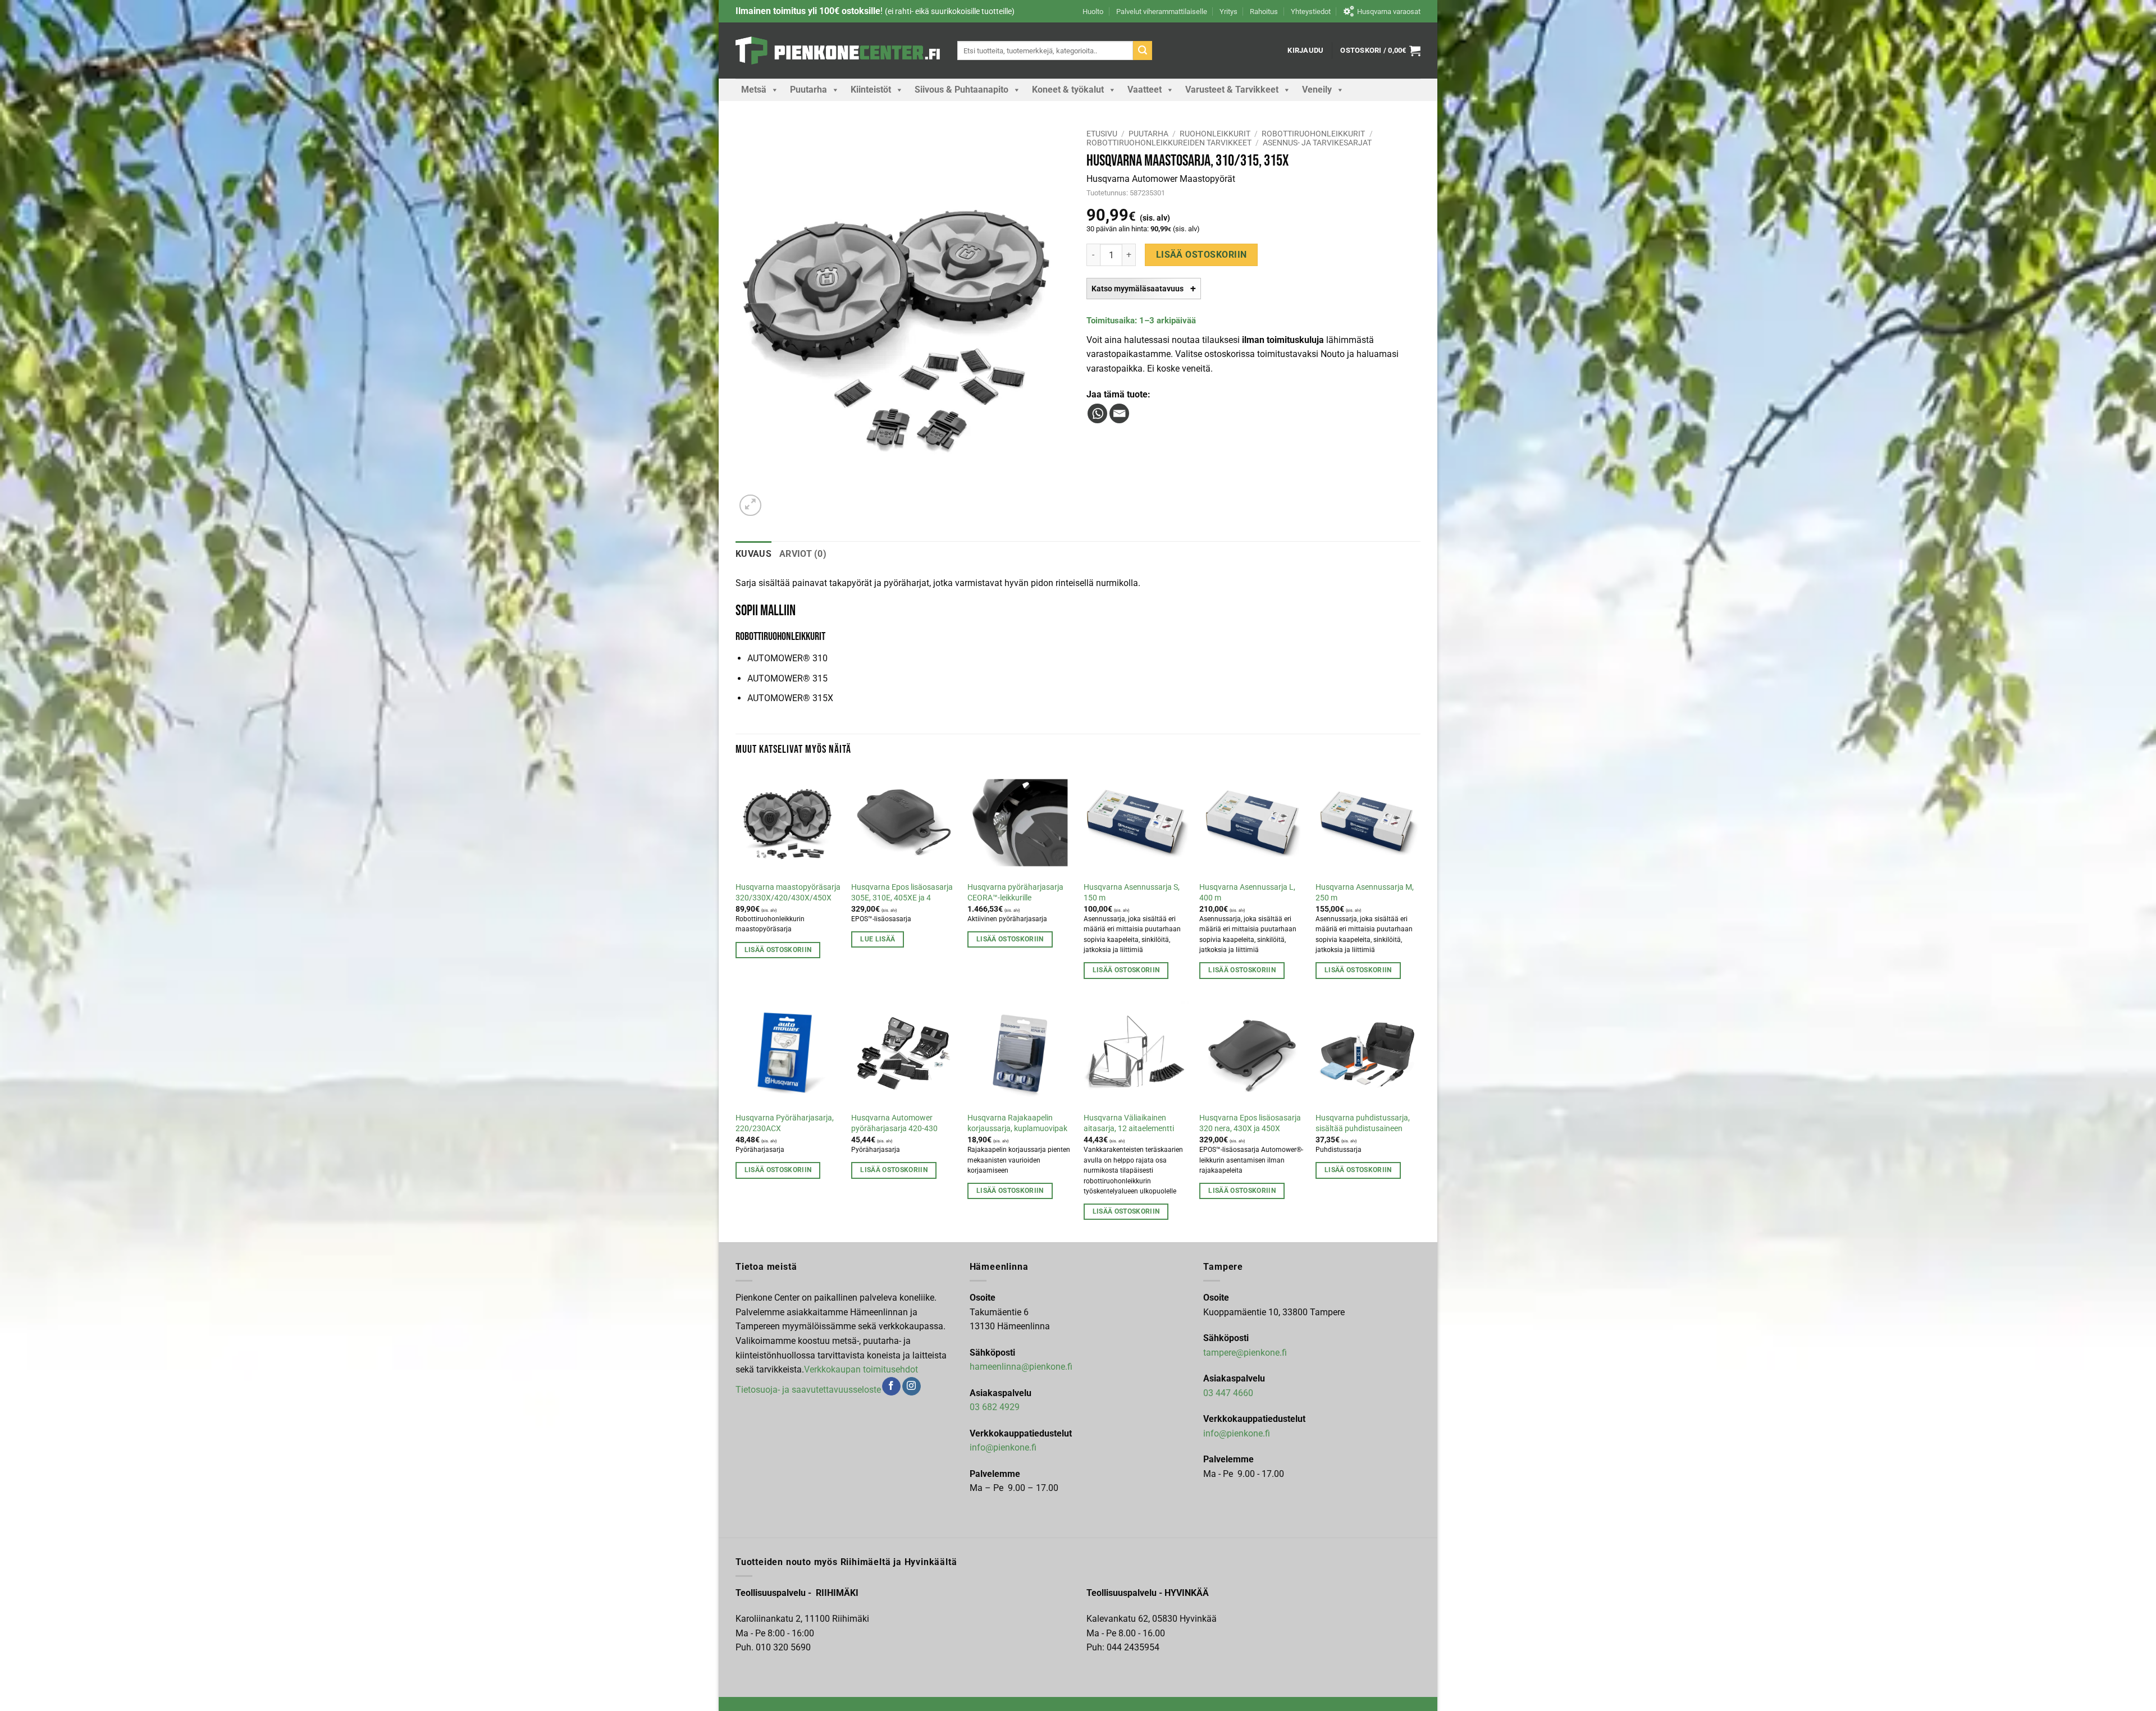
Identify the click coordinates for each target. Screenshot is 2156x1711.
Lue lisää (878, 939)
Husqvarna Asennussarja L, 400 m (1247, 893)
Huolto (1093, 12)
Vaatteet (1145, 90)
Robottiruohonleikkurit (1313, 134)
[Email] (1119, 413)
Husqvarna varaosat (1389, 12)
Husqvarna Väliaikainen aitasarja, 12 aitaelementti (1129, 1123)
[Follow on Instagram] (912, 1387)
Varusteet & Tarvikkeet (1232, 90)
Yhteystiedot (1311, 12)
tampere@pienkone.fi (1245, 1353)
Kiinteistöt (871, 90)
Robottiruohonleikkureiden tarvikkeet (1169, 143)
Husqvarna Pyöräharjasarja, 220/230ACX (785, 1123)
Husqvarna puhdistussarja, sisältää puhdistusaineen (1363, 1123)
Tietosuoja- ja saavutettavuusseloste (808, 1389)
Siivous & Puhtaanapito (961, 90)
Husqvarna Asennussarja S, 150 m (1132, 893)
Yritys (1228, 12)
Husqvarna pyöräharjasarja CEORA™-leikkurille (1015, 893)
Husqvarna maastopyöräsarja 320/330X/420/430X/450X (788, 893)
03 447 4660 (1228, 1393)
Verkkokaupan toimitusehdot (861, 1369)
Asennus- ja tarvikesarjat (1317, 143)
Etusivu (1102, 134)
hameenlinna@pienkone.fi (1021, 1367)
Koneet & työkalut (1068, 90)
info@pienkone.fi (1003, 1447)
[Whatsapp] (1097, 413)
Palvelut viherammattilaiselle (1162, 12)
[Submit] (1143, 51)
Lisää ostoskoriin (1202, 255)
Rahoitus (1264, 12)
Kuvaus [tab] (753, 554)
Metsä (754, 90)
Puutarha (808, 90)
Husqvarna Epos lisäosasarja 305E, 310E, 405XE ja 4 (902, 893)
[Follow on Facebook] (891, 1387)
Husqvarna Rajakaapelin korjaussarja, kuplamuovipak (1017, 1123)
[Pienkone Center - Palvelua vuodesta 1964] (838, 51)
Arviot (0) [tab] (803, 554)
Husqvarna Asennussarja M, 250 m (1365, 893)
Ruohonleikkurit (1215, 134)
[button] (1305, 51)
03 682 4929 (995, 1407)
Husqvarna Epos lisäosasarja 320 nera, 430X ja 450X (1250, 1123)
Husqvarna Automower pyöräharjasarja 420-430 (894, 1123)
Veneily (1317, 90)
